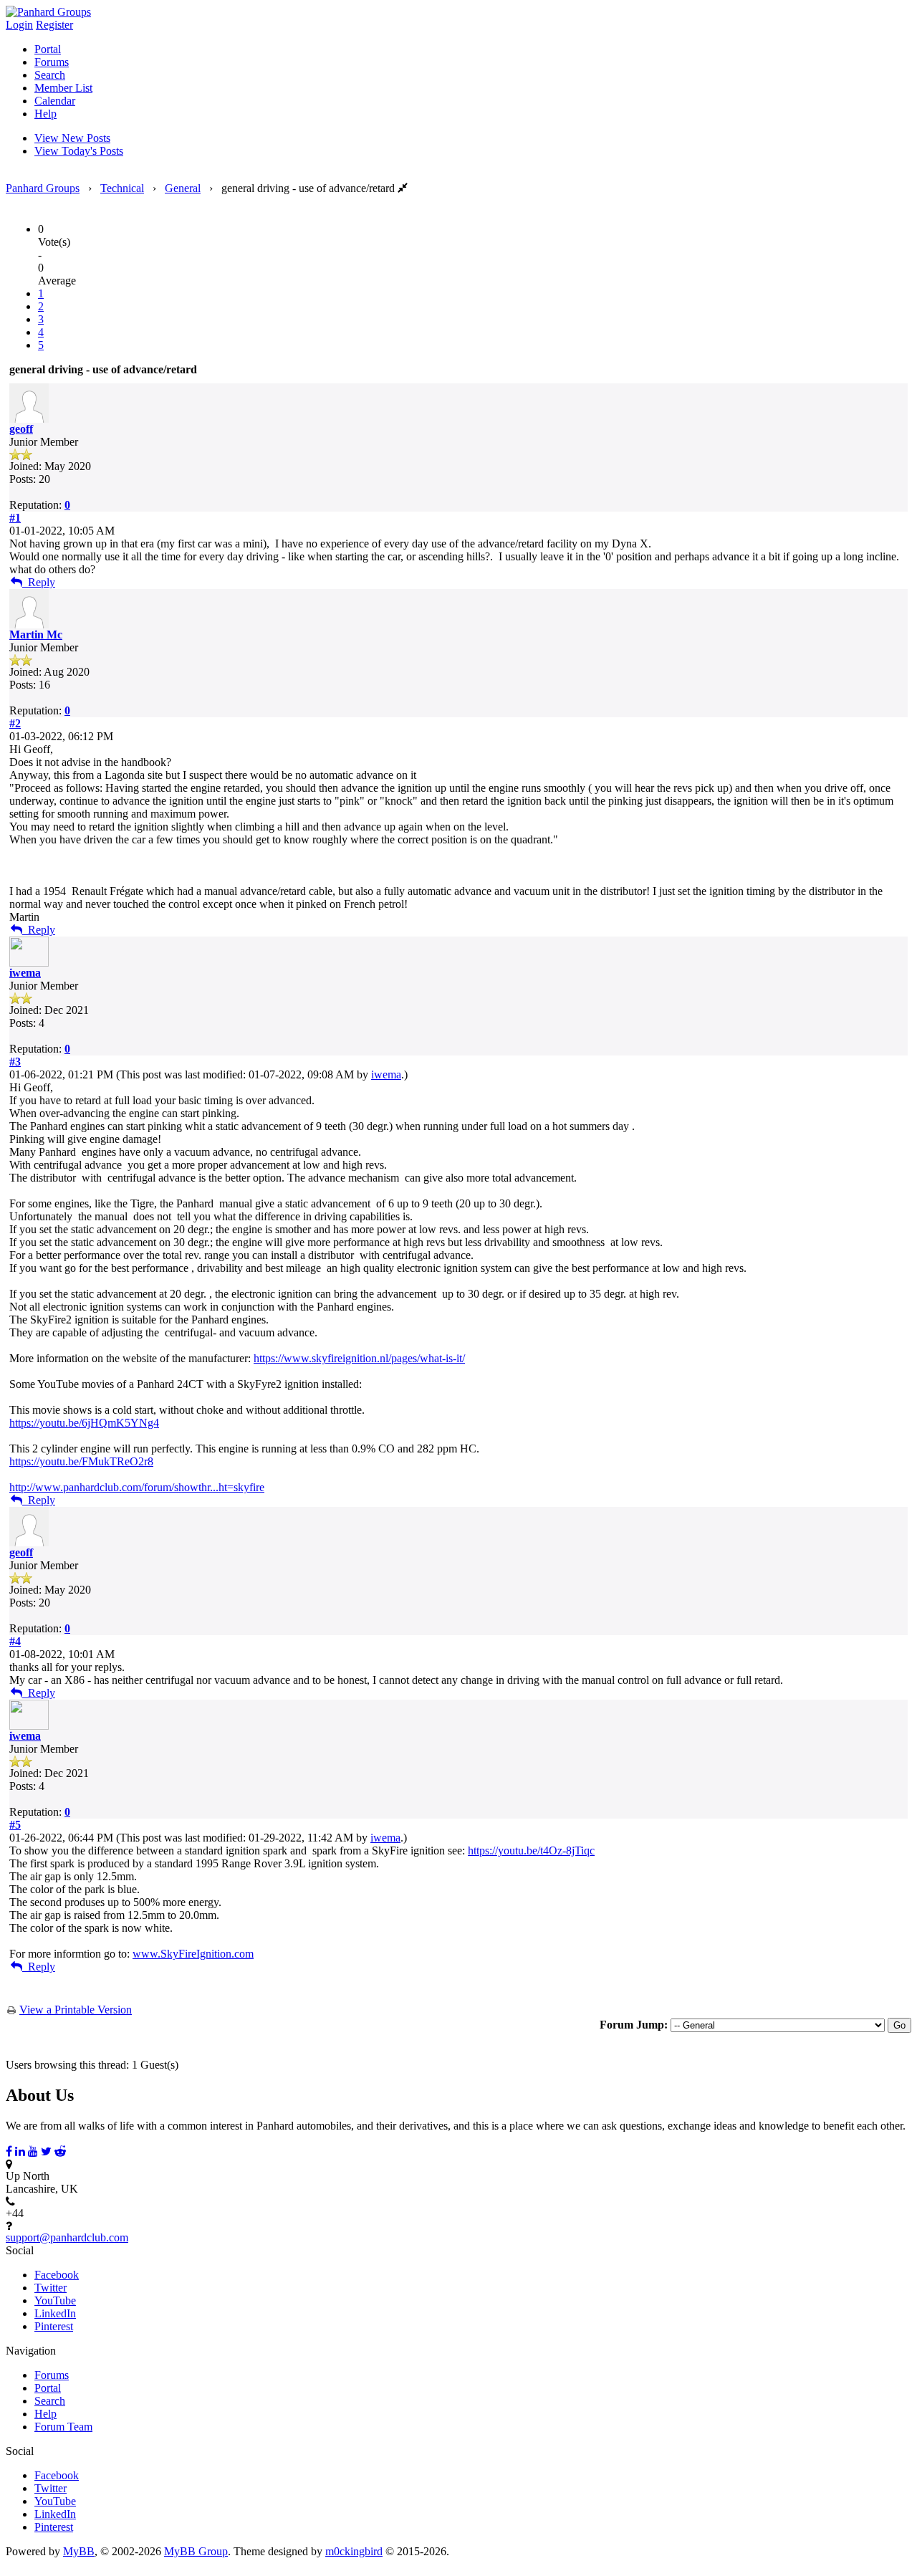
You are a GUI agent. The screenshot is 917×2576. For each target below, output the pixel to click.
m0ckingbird (354, 2551)
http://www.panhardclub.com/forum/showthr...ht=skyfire (137, 1487)
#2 (15, 723)
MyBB (79, 2551)
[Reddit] (60, 2151)
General (183, 188)
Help (45, 114)
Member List (63, 88)
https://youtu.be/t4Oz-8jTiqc (531, 1850)
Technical (122, 188)
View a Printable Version (76, 2010)
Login (19, 25)
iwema (25, 973)
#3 (15, 1062)
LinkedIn (55, 2313)
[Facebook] (9, 2151)
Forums (52, 62)
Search (50, 75)
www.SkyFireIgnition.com (193, 1954)
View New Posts (72, 138)
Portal (48, 49)
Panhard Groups (43, 188)
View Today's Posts (79, 151)
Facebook (57, 2275)
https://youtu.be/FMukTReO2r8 (81, 1461)
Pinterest (54, 2326)
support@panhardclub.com (67, 2237)
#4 (15, 1641)
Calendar (55, 101)
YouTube (55, 2300)
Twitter (51, 2288)
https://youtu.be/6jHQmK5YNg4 (84, 1423)
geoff (21, 429)
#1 (15, 518)
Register (54, 25)
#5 (15, 1825)
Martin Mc (36, 635)
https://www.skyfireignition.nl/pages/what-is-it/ (359, 1358)
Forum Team (63, 2427)
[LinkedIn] (20, 2151)
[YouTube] (33, 2151)
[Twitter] (46, 2151)
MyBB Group (196, 2551)
